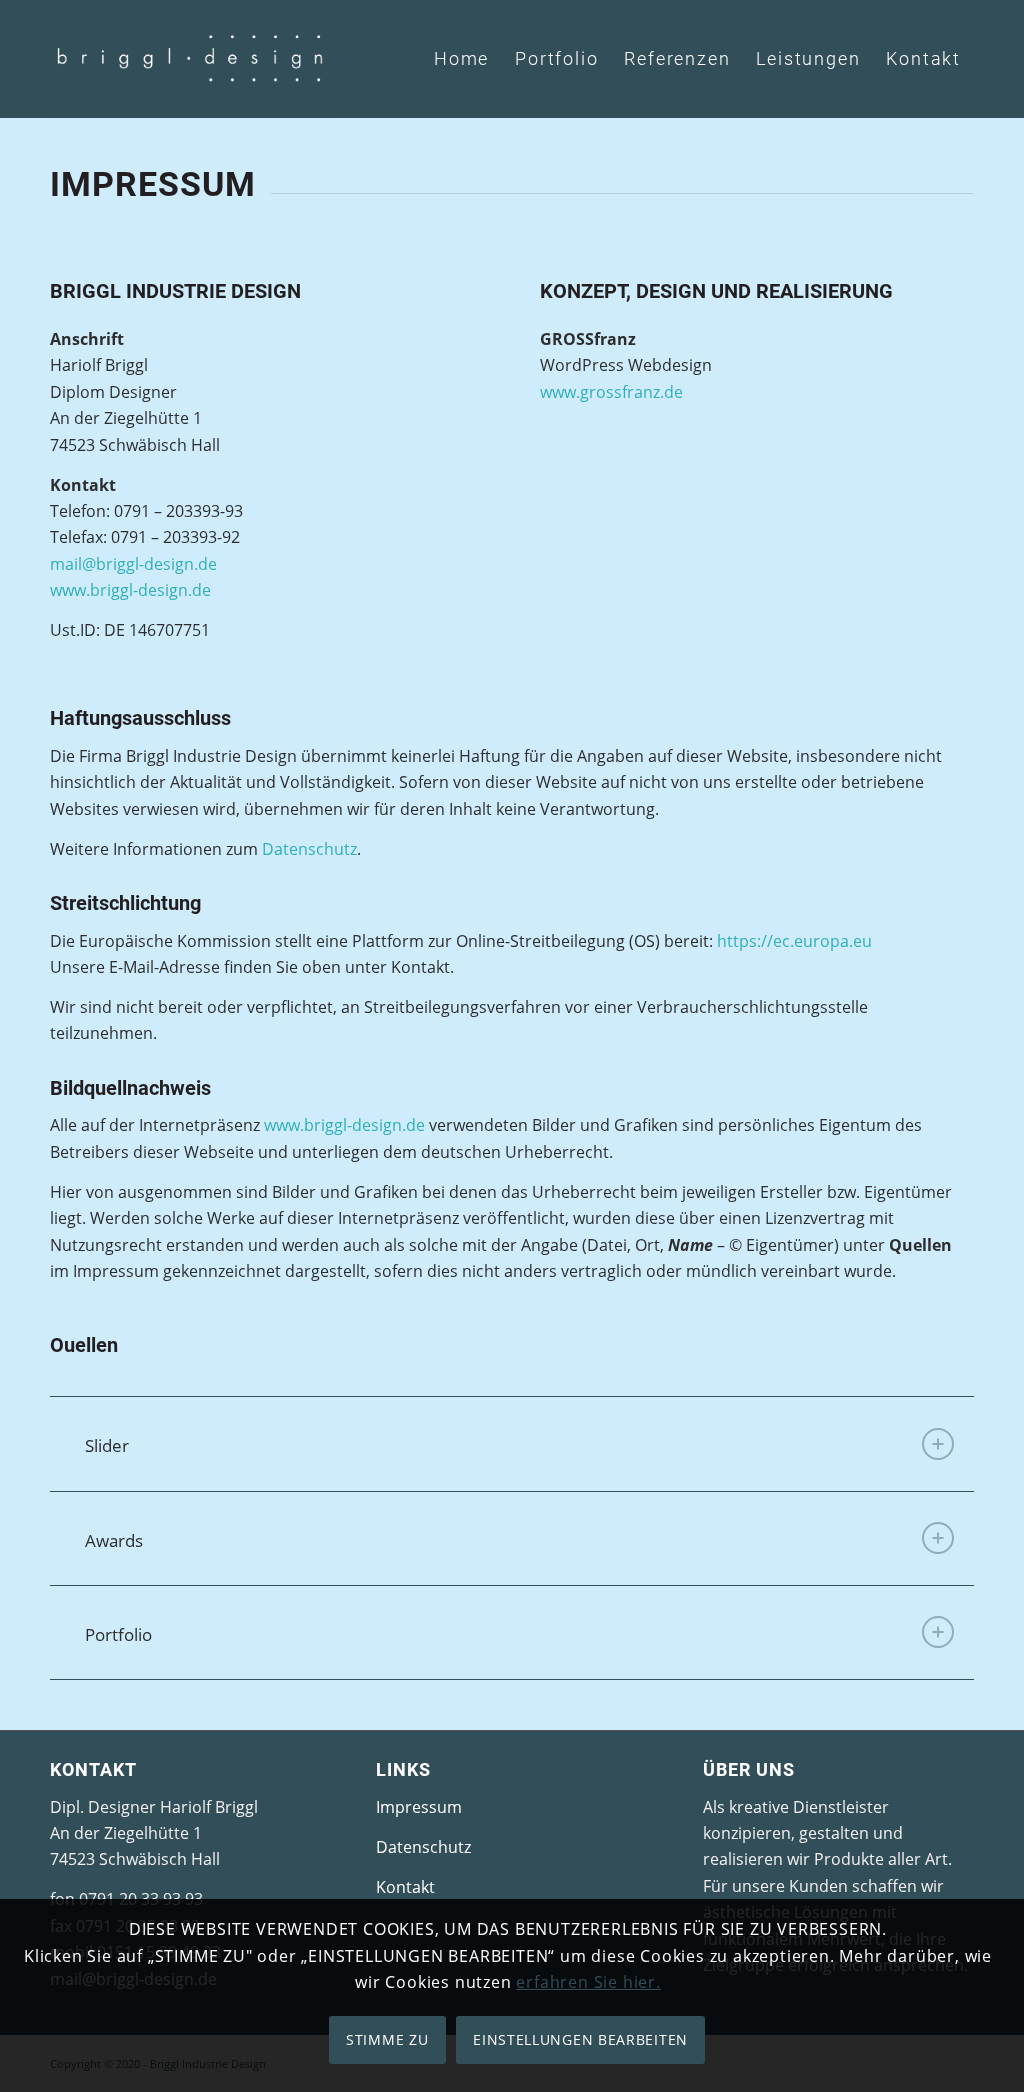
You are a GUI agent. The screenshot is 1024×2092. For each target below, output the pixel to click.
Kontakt (405, 1887)
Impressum (419, 1807)
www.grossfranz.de (611, 392)
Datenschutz (309, 849)
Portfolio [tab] (118, 1634)
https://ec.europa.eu (794, 941)
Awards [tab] (114, 1540)
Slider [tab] (107, 1445)
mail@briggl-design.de (133, 564)
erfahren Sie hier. (588, 1982)
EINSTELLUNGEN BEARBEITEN (580, 2039)
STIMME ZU (387, 2039)
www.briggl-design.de (130, 590)
